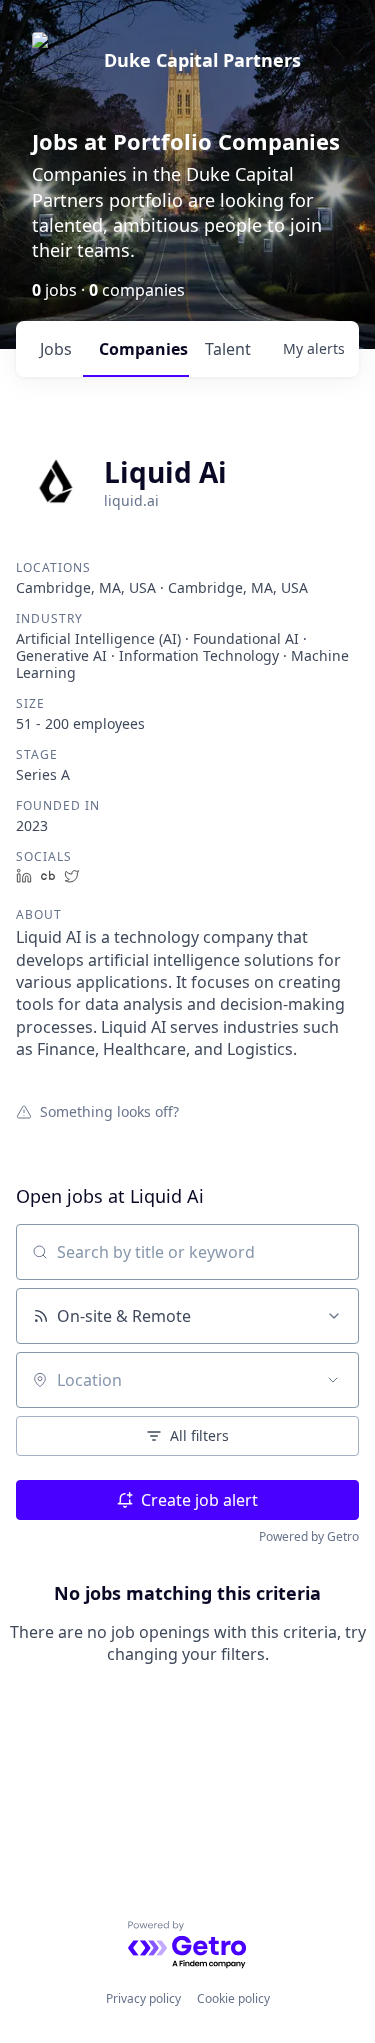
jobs (56, 349)
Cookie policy (233, 1998)
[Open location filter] (333, 1380)
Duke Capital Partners (202, 60)
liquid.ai (131, 500)
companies (143, 349)
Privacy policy (143, 1998)
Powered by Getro (309, 1536)
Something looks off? (109, 1111)
